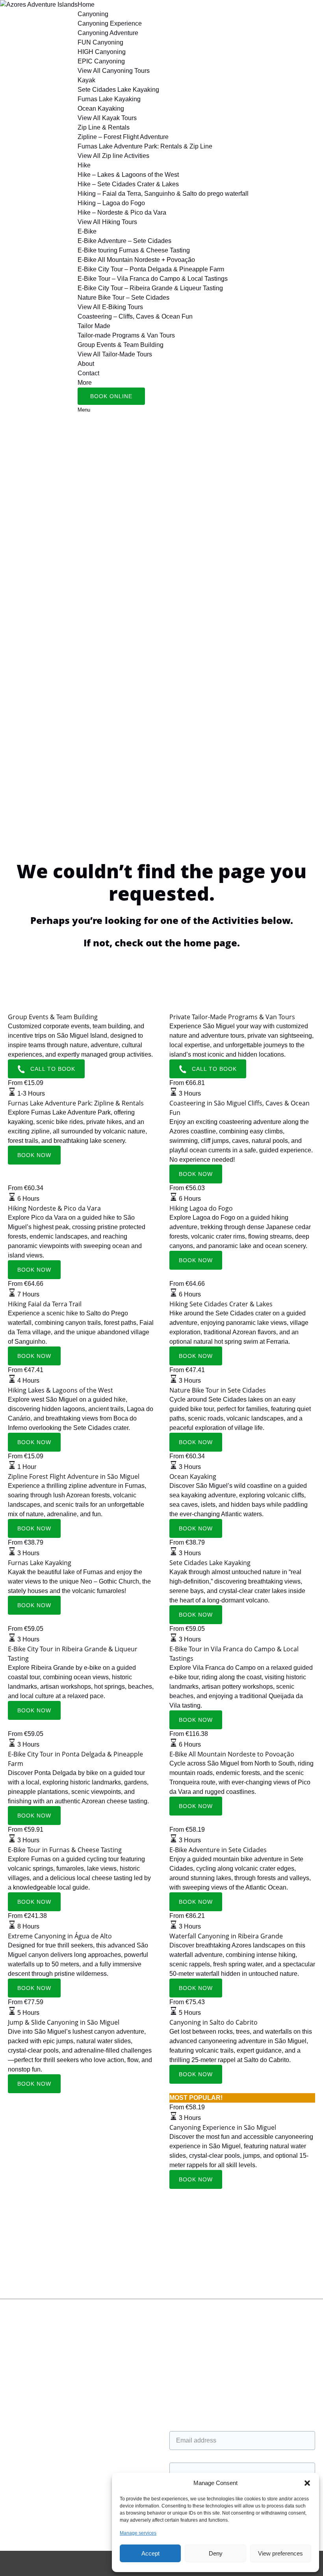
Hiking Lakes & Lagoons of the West (60, 1390)
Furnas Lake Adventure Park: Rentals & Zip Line (145, 146)
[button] (307, 2483)
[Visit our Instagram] (13, 2358)
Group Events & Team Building (121, 345)
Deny (216, 2553)
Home (86, 5)
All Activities (25, 2432)
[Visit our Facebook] (12, 2334)
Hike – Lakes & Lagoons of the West (128, 175)
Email (177, 2423)
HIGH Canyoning (102, 52)
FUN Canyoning (100, 42)
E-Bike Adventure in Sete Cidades (218, 1850)
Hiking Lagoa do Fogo (201, 1208)
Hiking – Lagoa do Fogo (111, 203)
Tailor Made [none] (94, 326)
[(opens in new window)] (28, 2492)
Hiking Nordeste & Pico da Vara (54, 1208)
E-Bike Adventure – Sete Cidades (124, 241)
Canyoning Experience (110, 23)
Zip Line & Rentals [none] (104, 127)
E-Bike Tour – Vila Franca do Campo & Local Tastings (153, 279)
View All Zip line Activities (113, 156)
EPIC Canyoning (101, 61)
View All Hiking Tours (107, 222)
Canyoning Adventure (108, 33)
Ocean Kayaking (101, 108)
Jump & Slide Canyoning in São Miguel (64, 2022)
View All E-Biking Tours (110, 307)
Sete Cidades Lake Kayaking (118, 90)
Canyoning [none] (93, 14)
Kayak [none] (86, 80)
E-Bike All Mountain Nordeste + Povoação (136, 260)
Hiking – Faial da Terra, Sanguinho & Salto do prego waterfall (163, 194)
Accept (150, 2553)
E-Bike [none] (87, 231)
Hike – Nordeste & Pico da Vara (122, 212)
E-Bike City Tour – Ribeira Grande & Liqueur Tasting (150, 288)
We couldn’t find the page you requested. (65, 2278)
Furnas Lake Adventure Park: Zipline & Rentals (76, 1103)
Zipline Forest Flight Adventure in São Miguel (74, 1476)
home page (210, 943)
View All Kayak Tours (107, 118)
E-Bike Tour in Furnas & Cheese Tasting (65, 1850)
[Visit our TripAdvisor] (16, 2371)
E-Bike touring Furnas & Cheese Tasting (134, 250)
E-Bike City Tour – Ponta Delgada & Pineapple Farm (151, 269)
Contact (88, 373)
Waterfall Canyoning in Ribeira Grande (226, 1936)
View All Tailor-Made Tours (115, 354)
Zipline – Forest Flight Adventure (123, 137)
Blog (14, 2461)
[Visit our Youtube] (12, 2383)
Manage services (138, 2533)
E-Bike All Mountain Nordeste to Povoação (232, 1754)
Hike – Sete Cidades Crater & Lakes (128, 184)
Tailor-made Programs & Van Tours (126, 335)
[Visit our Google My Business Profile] (13, 2346)
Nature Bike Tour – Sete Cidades (123, 298)
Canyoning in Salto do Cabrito (213, 2022)
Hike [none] (84, 165)
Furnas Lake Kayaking (109, 99)
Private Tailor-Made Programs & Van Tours (232, 1017)
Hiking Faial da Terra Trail (45, 1304)
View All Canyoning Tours (114, 71)
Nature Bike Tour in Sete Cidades (218, 1390)
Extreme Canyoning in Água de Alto (60, 1936)
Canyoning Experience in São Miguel (223, 2127)
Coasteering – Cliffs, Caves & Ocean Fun (135, 316)
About (86, 364)
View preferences (280, 2553)
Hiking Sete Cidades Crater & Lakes (221, 1304)
